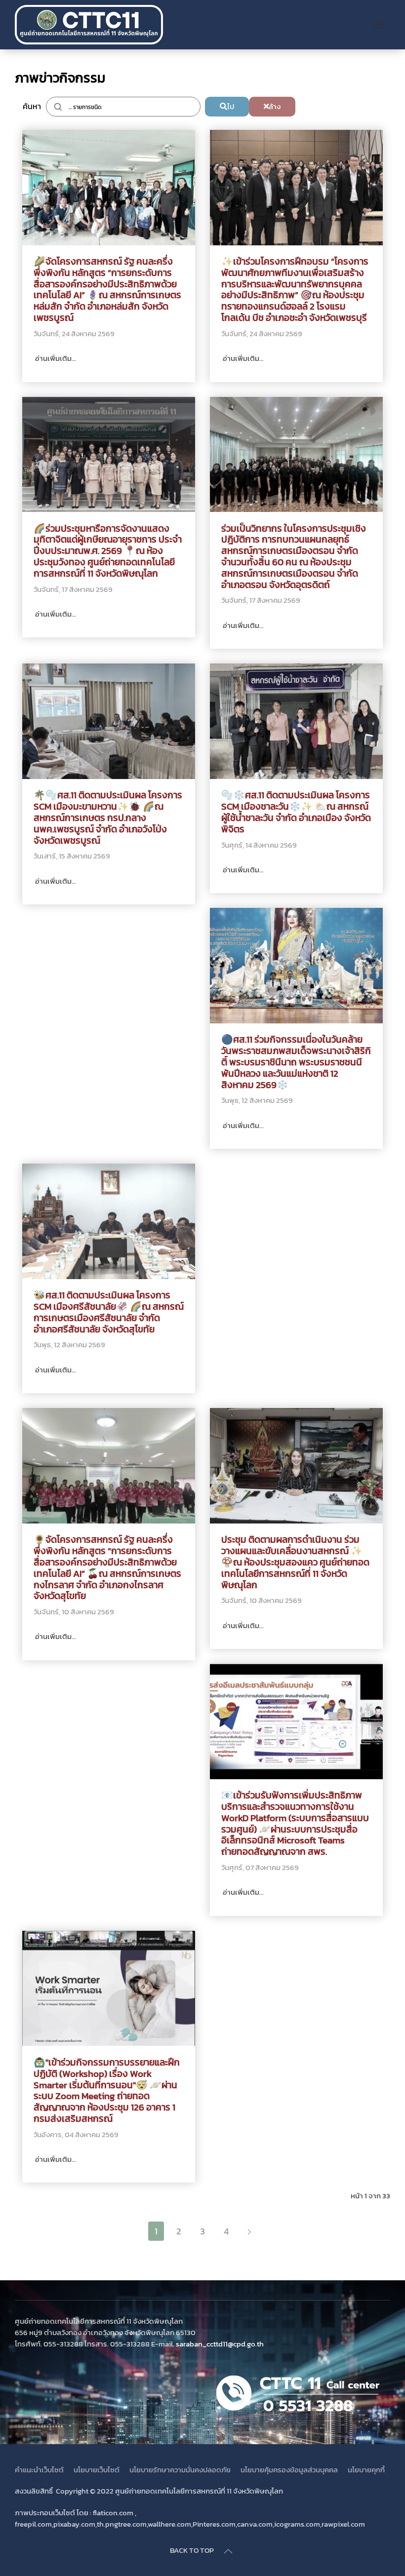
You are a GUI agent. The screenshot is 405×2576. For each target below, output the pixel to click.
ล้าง (275, 106)
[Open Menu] (378, 25)
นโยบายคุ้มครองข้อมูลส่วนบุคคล (289, 2470)
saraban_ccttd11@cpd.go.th (220, 2344)
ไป (231, 106)
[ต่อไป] (249, 2231)
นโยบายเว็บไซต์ (97, 2470)
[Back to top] (228, 2551)
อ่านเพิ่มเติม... (55, 358)
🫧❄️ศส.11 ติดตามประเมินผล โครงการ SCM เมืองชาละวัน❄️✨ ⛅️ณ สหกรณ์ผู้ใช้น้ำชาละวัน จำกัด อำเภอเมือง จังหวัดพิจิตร (296, 812)
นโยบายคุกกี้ (366, 2470)
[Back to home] (90, 25)
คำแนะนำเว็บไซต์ (39, 2470)
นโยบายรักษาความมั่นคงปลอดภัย (180, 2470)
